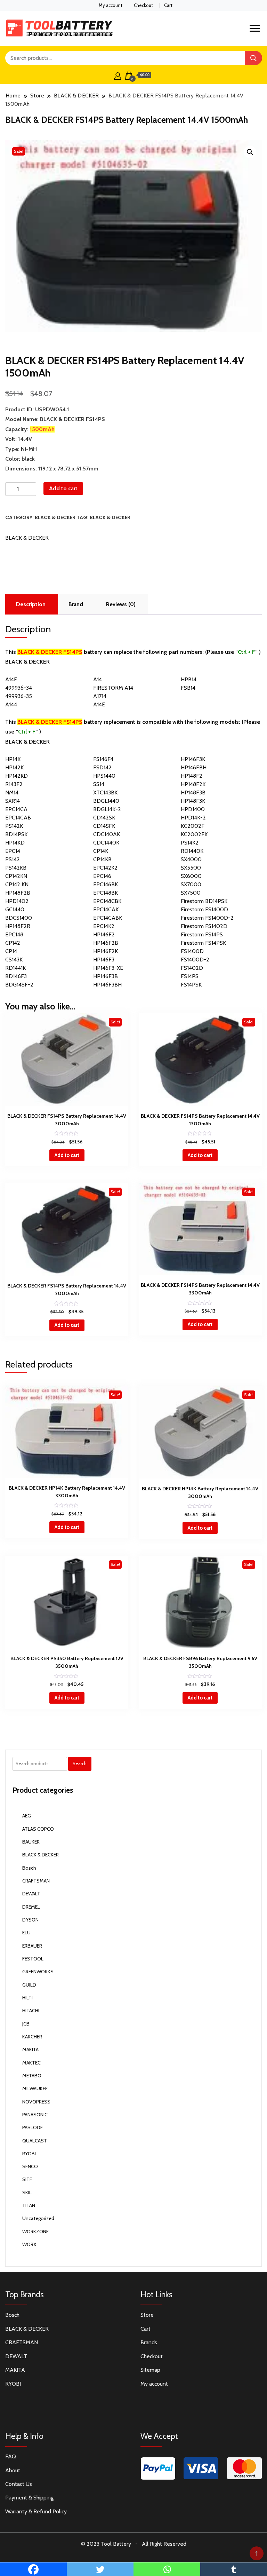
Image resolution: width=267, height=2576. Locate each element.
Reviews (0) (121, 604)
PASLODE (33, 2127)
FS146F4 (103, 759)
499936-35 (19, 696)
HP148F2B (18, 893)
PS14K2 (190, 843)
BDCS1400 (19, 918)
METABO (32, 2076)
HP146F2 (104, 934)
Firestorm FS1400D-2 (207, 918)
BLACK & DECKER (55, 517)
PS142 (13, 859)
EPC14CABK (108, 918)
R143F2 (14, 784)
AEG (27, 1816)
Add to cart (63, 488)
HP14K (13, 759)
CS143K (14, 960)
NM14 (12, 792)
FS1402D (192, 968)
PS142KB (16, 868)
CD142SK (104, 818)
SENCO (30, 2166)
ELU (26, 1933)
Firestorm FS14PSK (203, 943)
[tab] (31, 604)
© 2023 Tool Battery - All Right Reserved (134, 2544)
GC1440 (15, 909)
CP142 (13, 943)
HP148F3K (193, 801)
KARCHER (32, 2037)
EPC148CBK (107, 901)
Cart (168, 5)
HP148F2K (193, 784)
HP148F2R (18, 926)
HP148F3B (193, 792)
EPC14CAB (18, 818)
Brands (149, 2342)
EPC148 (14, 934)
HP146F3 (104, 960)
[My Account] (118, 75)
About (13, 2470)
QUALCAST (35, 2141)
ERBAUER (32, 1946)
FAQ (11, 2456)
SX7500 (191, 893)
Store (147, 2315)
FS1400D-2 (195, 960)
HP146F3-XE (108, 968)
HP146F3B (106, 976)
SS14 (99, 784)
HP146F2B (106, 943)
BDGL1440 (106, 801)
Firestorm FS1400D (204, 909)
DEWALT (31, 1894)
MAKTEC (31, 2063)
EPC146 (102, 876)
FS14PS (190, 976)
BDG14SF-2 (19, 985)
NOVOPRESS (36, 2102)
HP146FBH (194, 767)
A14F (11, 679)
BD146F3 (16, 976)
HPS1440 (104, 776)
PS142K (14, 826)
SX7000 (191, 884)
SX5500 (191, 868)
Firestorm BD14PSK (204, 901)
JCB (26, 2024)
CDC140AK (107, 834)
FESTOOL (33, 1959)
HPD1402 (17, 901)
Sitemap (150, 2370)
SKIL (27, 2193)
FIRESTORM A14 (113, 688)
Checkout (143, 5)
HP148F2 (192, 776)
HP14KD (15, 843)
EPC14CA (16, 809)
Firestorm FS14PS (202, 934)
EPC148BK (106, 893)
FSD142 (102, 767)
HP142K (14, 767)
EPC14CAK (106, 909)
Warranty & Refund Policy (36, 2511)
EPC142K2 (105, 868)
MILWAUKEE (35, 2088)
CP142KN (16, 876)
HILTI (27, 1998)
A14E (99, 704)
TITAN (29, 2205)
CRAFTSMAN (36, 1881)
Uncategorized (38, 2218)
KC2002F (193, 826)
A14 (98, 679)
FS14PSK (191, 985)
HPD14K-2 (193, 818)
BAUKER (31, 1842)
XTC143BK (105, 792)
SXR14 (13, 801)
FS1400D (192, 951)
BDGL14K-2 (107, 809)
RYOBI (29, 2154)
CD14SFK (104, 826)
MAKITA (30, 2050)
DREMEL (31, 1907)
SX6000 (191, 876)
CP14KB (102, 859)
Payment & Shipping (29, 2498)
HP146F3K (193, 759)
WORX (29, 2244)
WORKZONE (35, 2232)
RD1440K (192, 851)
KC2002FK (194, 834)
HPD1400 (193, 809)
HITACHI (31, 2011)
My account (111, 5)
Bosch (29, 1868)
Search (80, 1763)
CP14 (11, 951)
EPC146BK (106, 884)
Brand (76, 604)
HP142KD (17, 776)
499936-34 (19, 688)
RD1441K (15, 968)
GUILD (29, 1985)
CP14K (101, 851)
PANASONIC (35, 2115)
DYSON (30, 1920)
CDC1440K (106, 843)
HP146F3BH (107, 985)
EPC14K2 (104, 926)
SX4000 (191, 859)
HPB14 (189, 679)
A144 (11, 704)
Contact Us (19, 2484)
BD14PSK (16, 834)
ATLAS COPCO (38, 1829)
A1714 (100, 696)
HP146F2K (106, 951)
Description (31, 604)
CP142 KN (17, 884)
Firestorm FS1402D (204, 926)
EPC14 (13, 851)
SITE (27, 2179)
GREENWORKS (38, 1972)
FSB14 (188, 688)
